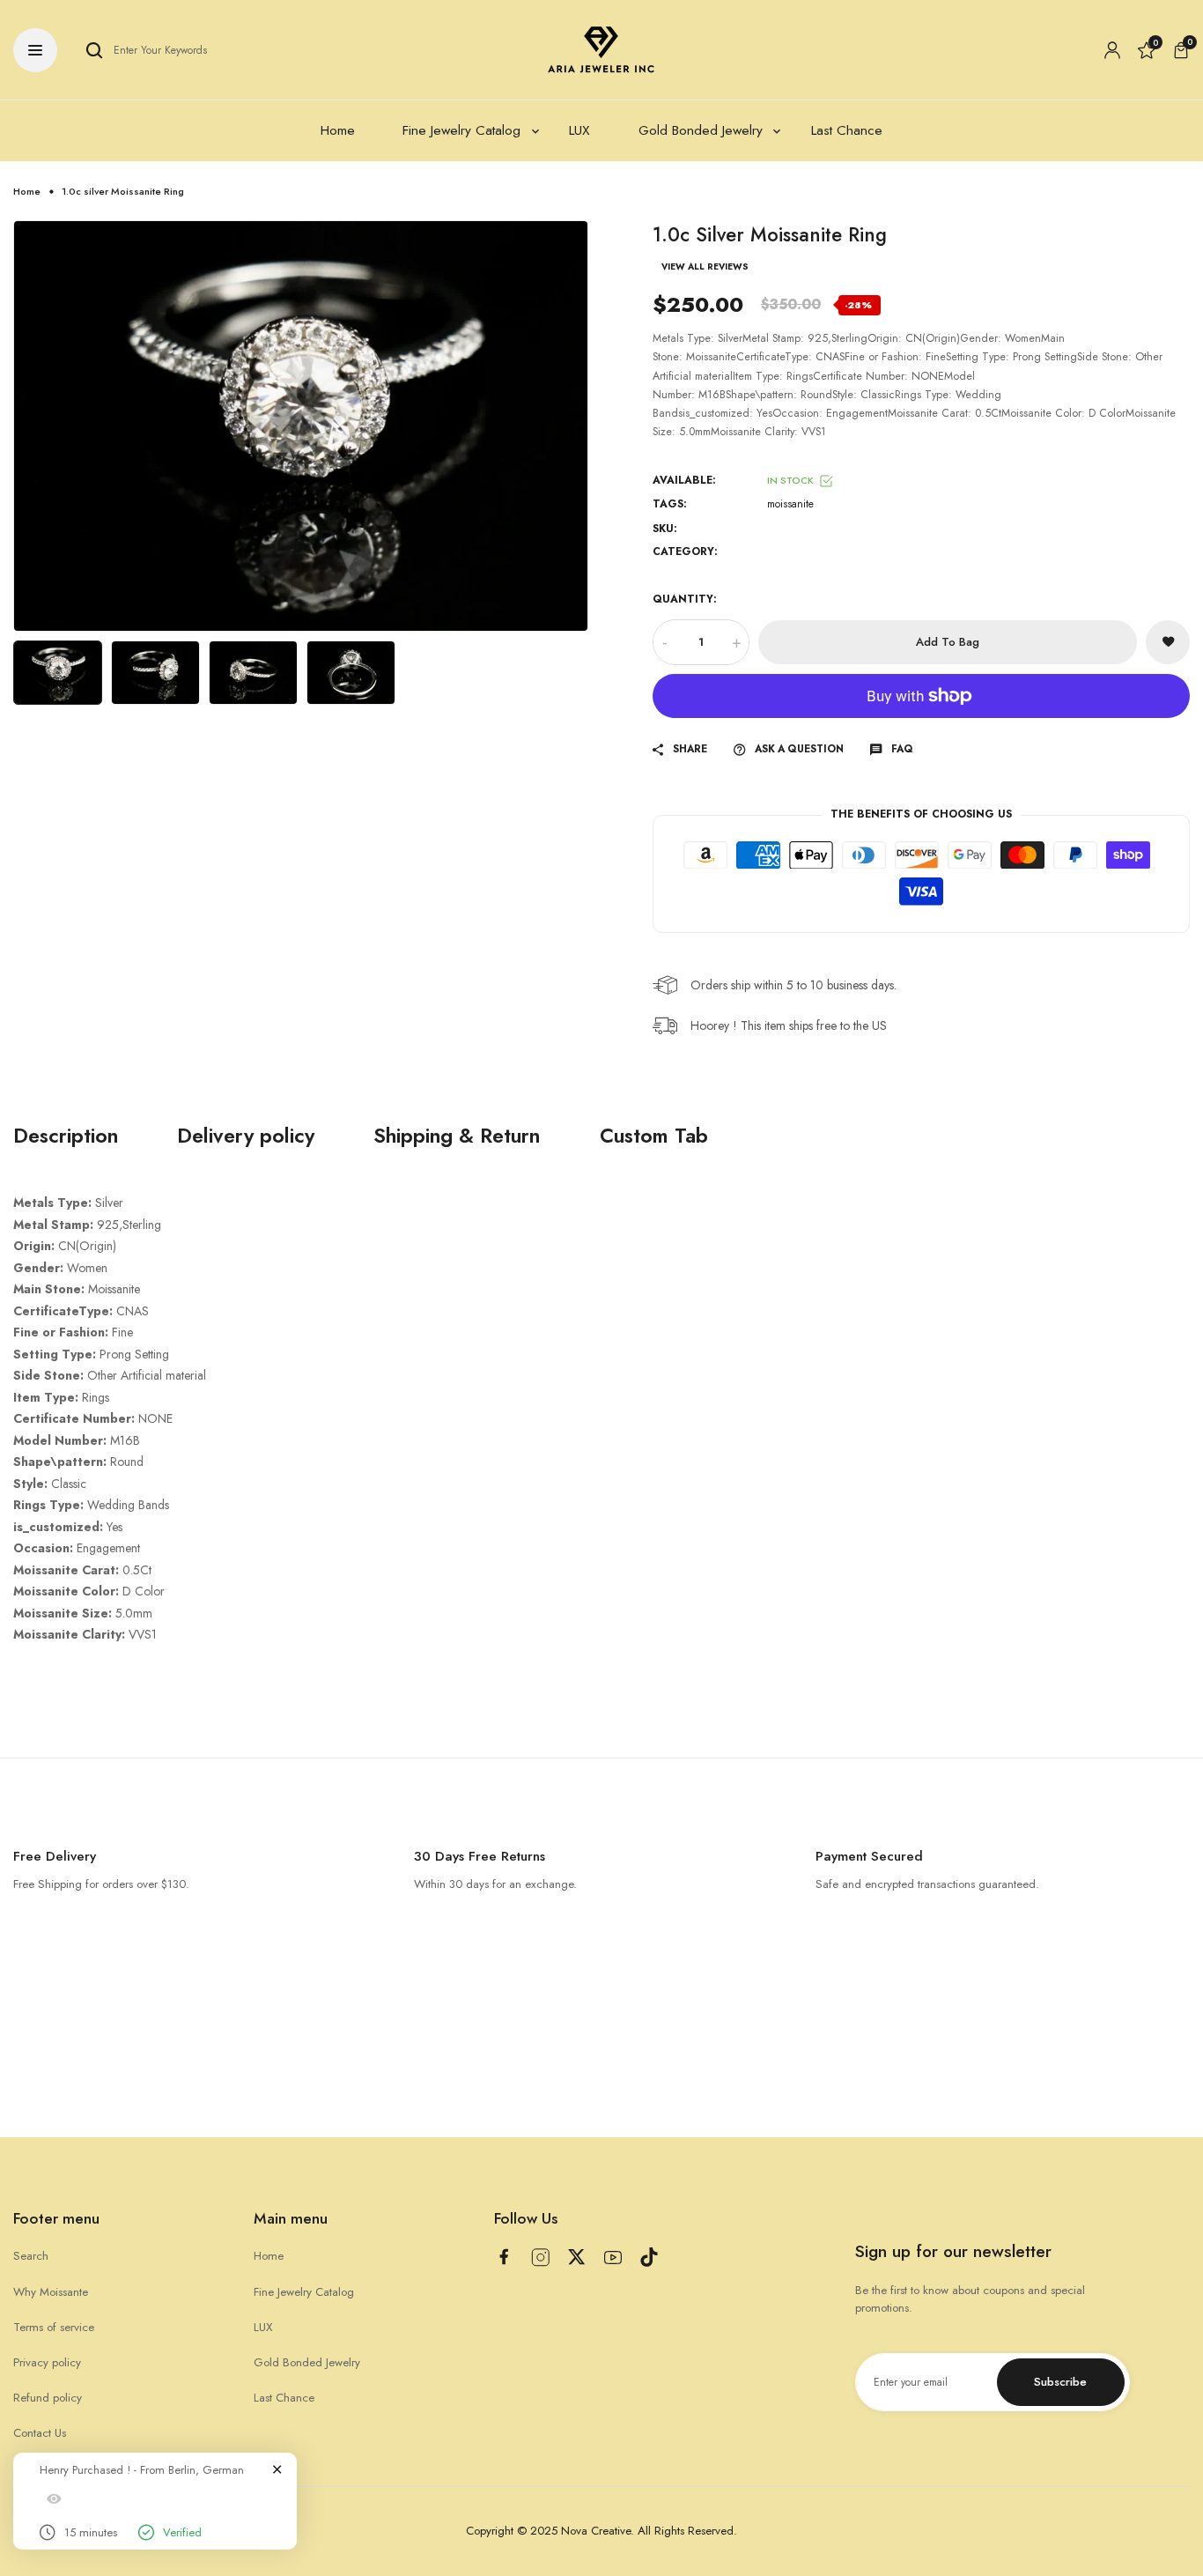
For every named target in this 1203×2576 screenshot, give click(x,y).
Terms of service (54, 2327)
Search (31, 2256)
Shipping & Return (457, 1136)
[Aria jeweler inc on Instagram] (541, 2258)
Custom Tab (654, 1136)
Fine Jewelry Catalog (304, 2292)
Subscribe (1060, 2382)
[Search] (94, 50)
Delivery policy (246, 1136)
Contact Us (40, 2433)
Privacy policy (47, 2362)
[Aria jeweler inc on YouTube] (613, 2258)
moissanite (790, 504)
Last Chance (284, 2398)
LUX (263, 2327)
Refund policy (48, 2398)
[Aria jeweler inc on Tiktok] (649, 2257)
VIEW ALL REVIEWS (705, 267)
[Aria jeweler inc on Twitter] (577, 2257)
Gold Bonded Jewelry (307, 2362)
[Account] (1112, 50)
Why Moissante (51, 2292)
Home (27, 191)
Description (66, 1136)
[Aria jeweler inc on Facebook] (504, 2257)
